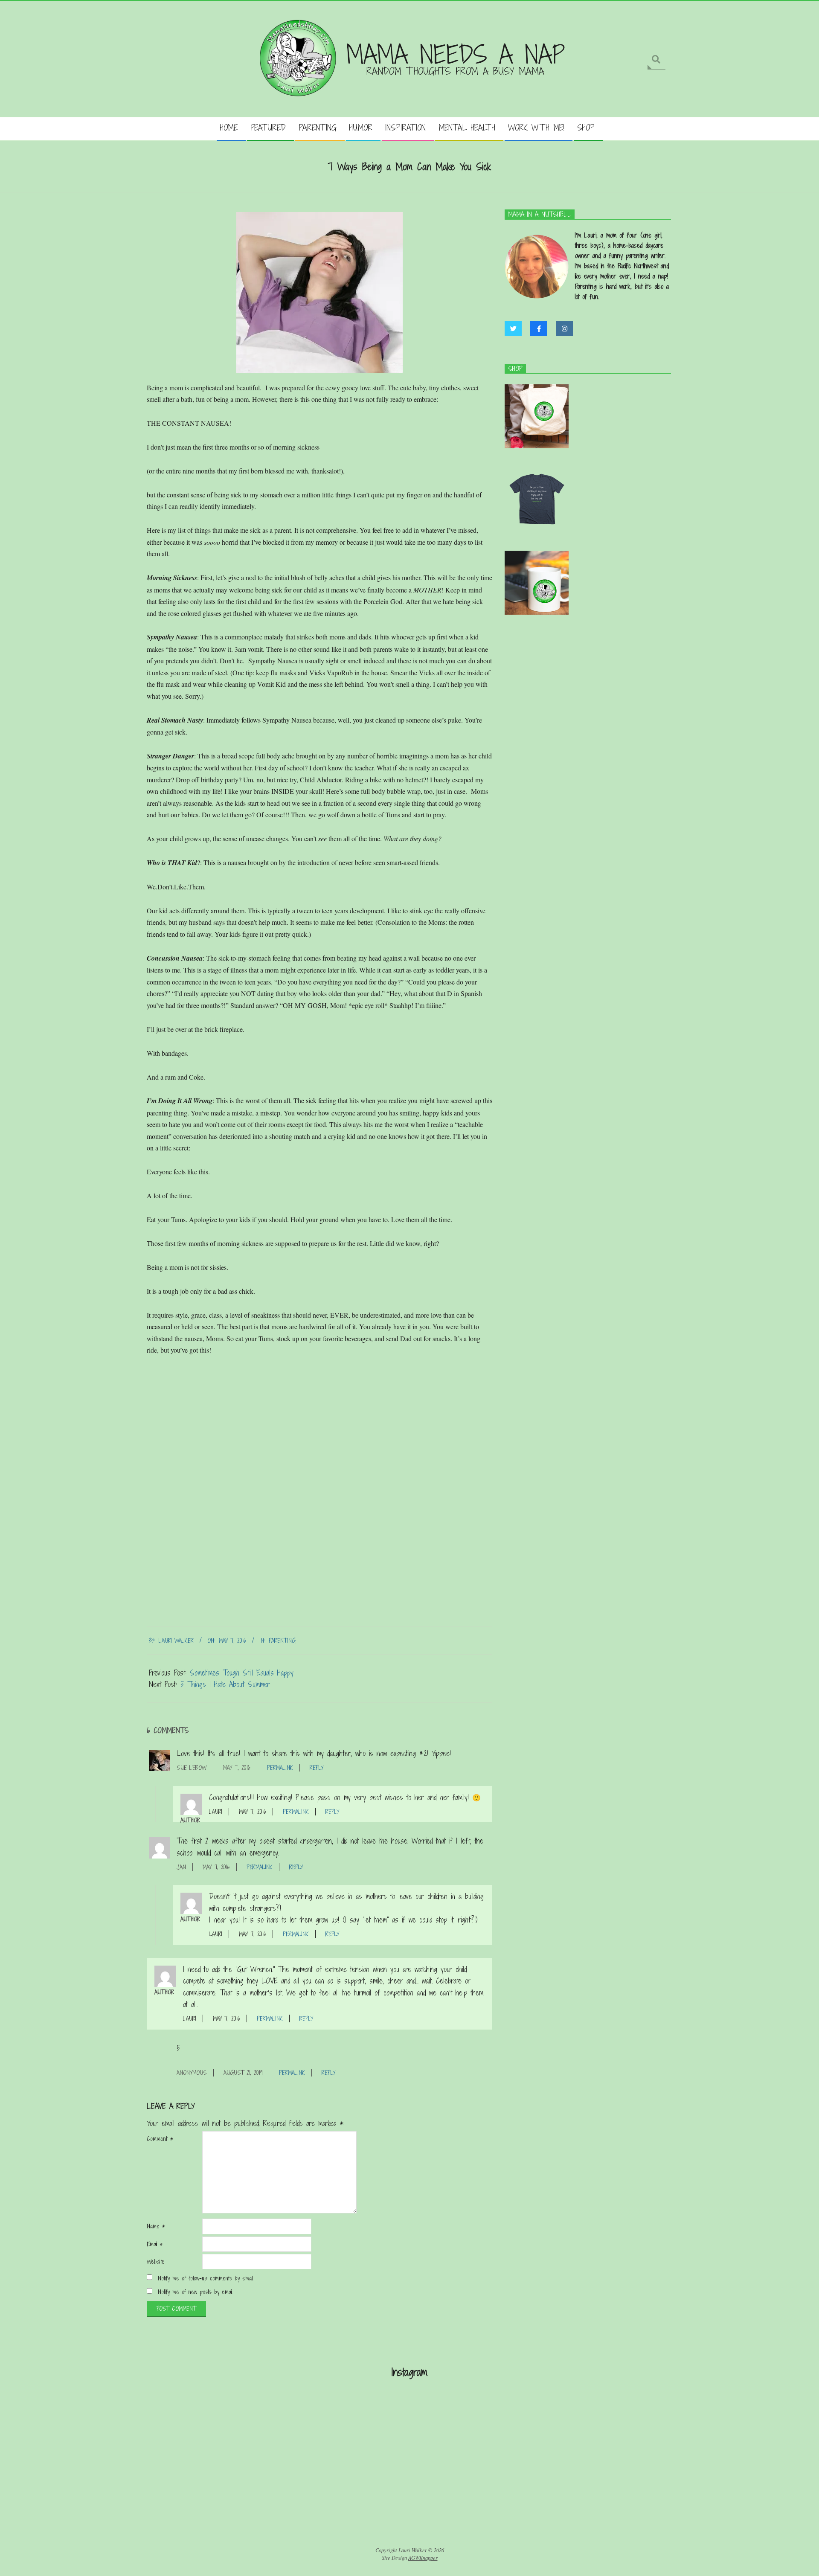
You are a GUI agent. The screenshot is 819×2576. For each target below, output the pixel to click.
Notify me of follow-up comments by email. (206, 2278)
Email (155, 2244)
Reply (317, 1768)
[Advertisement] (409, 2458)
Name (156, 2226)
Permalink (280, 1768)
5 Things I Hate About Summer (225, 1684)
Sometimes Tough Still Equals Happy (242, 1673)
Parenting (282, 1641)
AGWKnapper (423, 2558)
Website (156, 2262)
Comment (160, 2139)
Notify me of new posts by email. (195, 2292)
